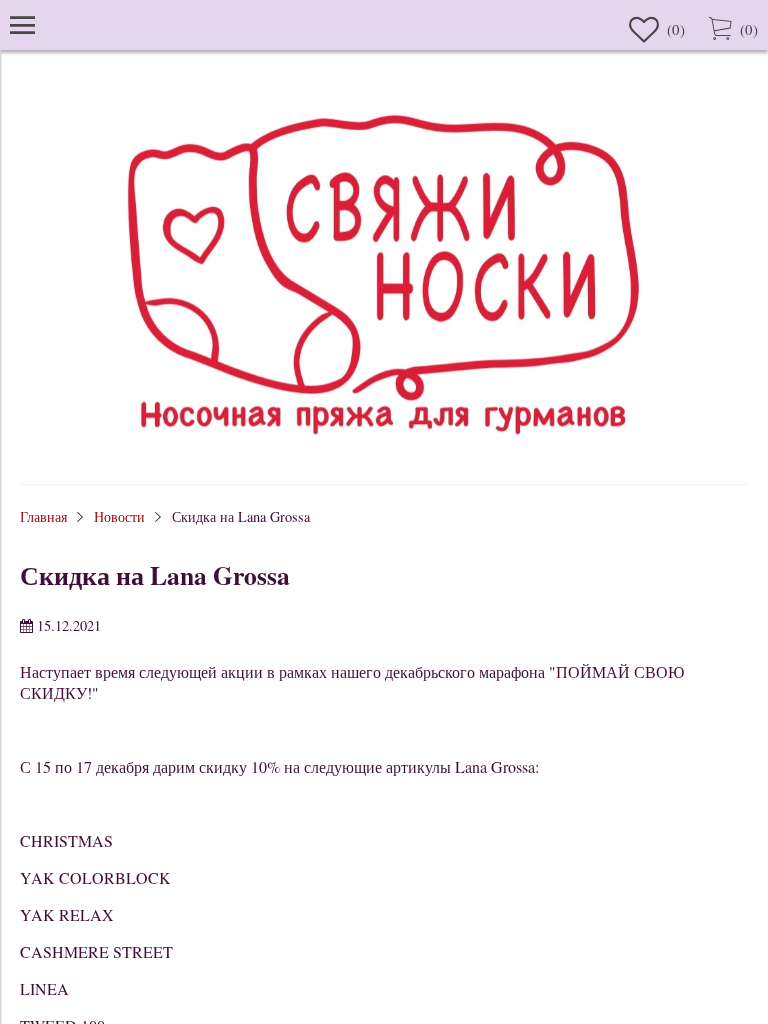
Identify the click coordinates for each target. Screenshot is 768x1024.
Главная (43, 516)
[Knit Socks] (384, 454)
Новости (119, 516)
